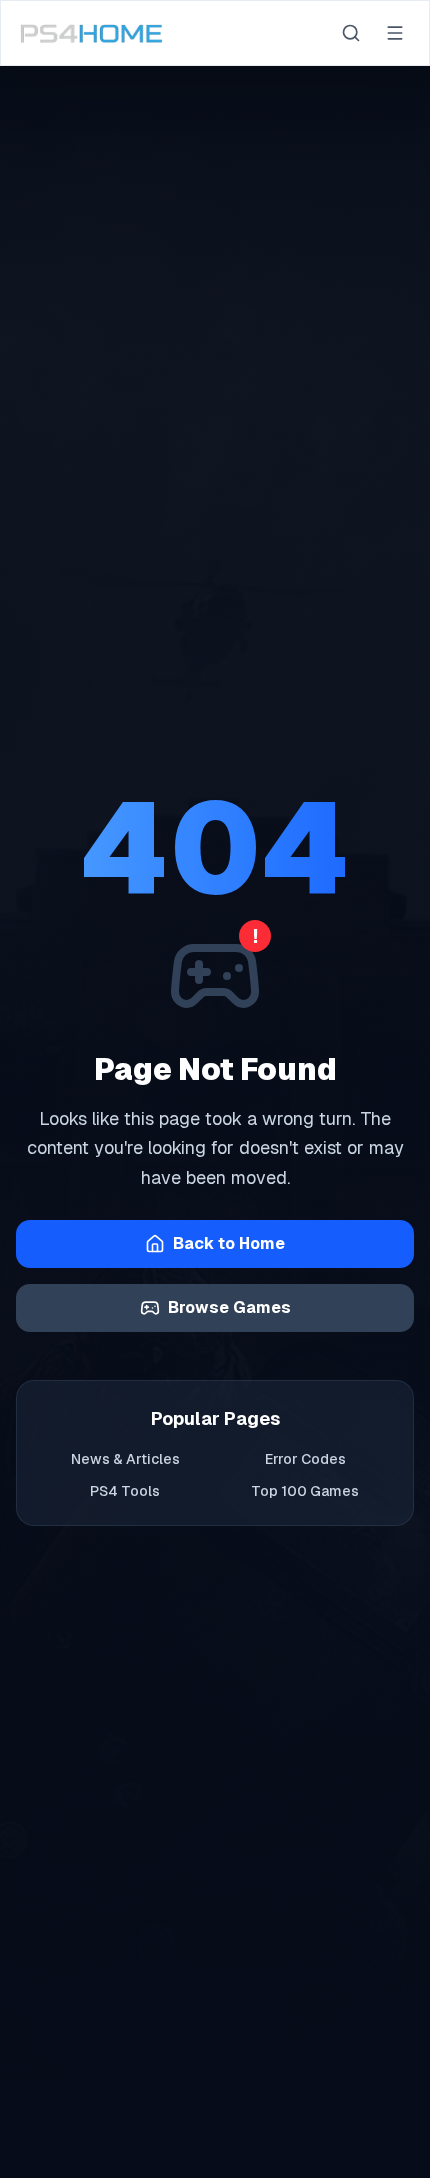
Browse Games (229, 1307)
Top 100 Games (305, 1491)
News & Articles (125, 1459)
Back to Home (229, 1243)
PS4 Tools (125, 1491)
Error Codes (305, 1459)
